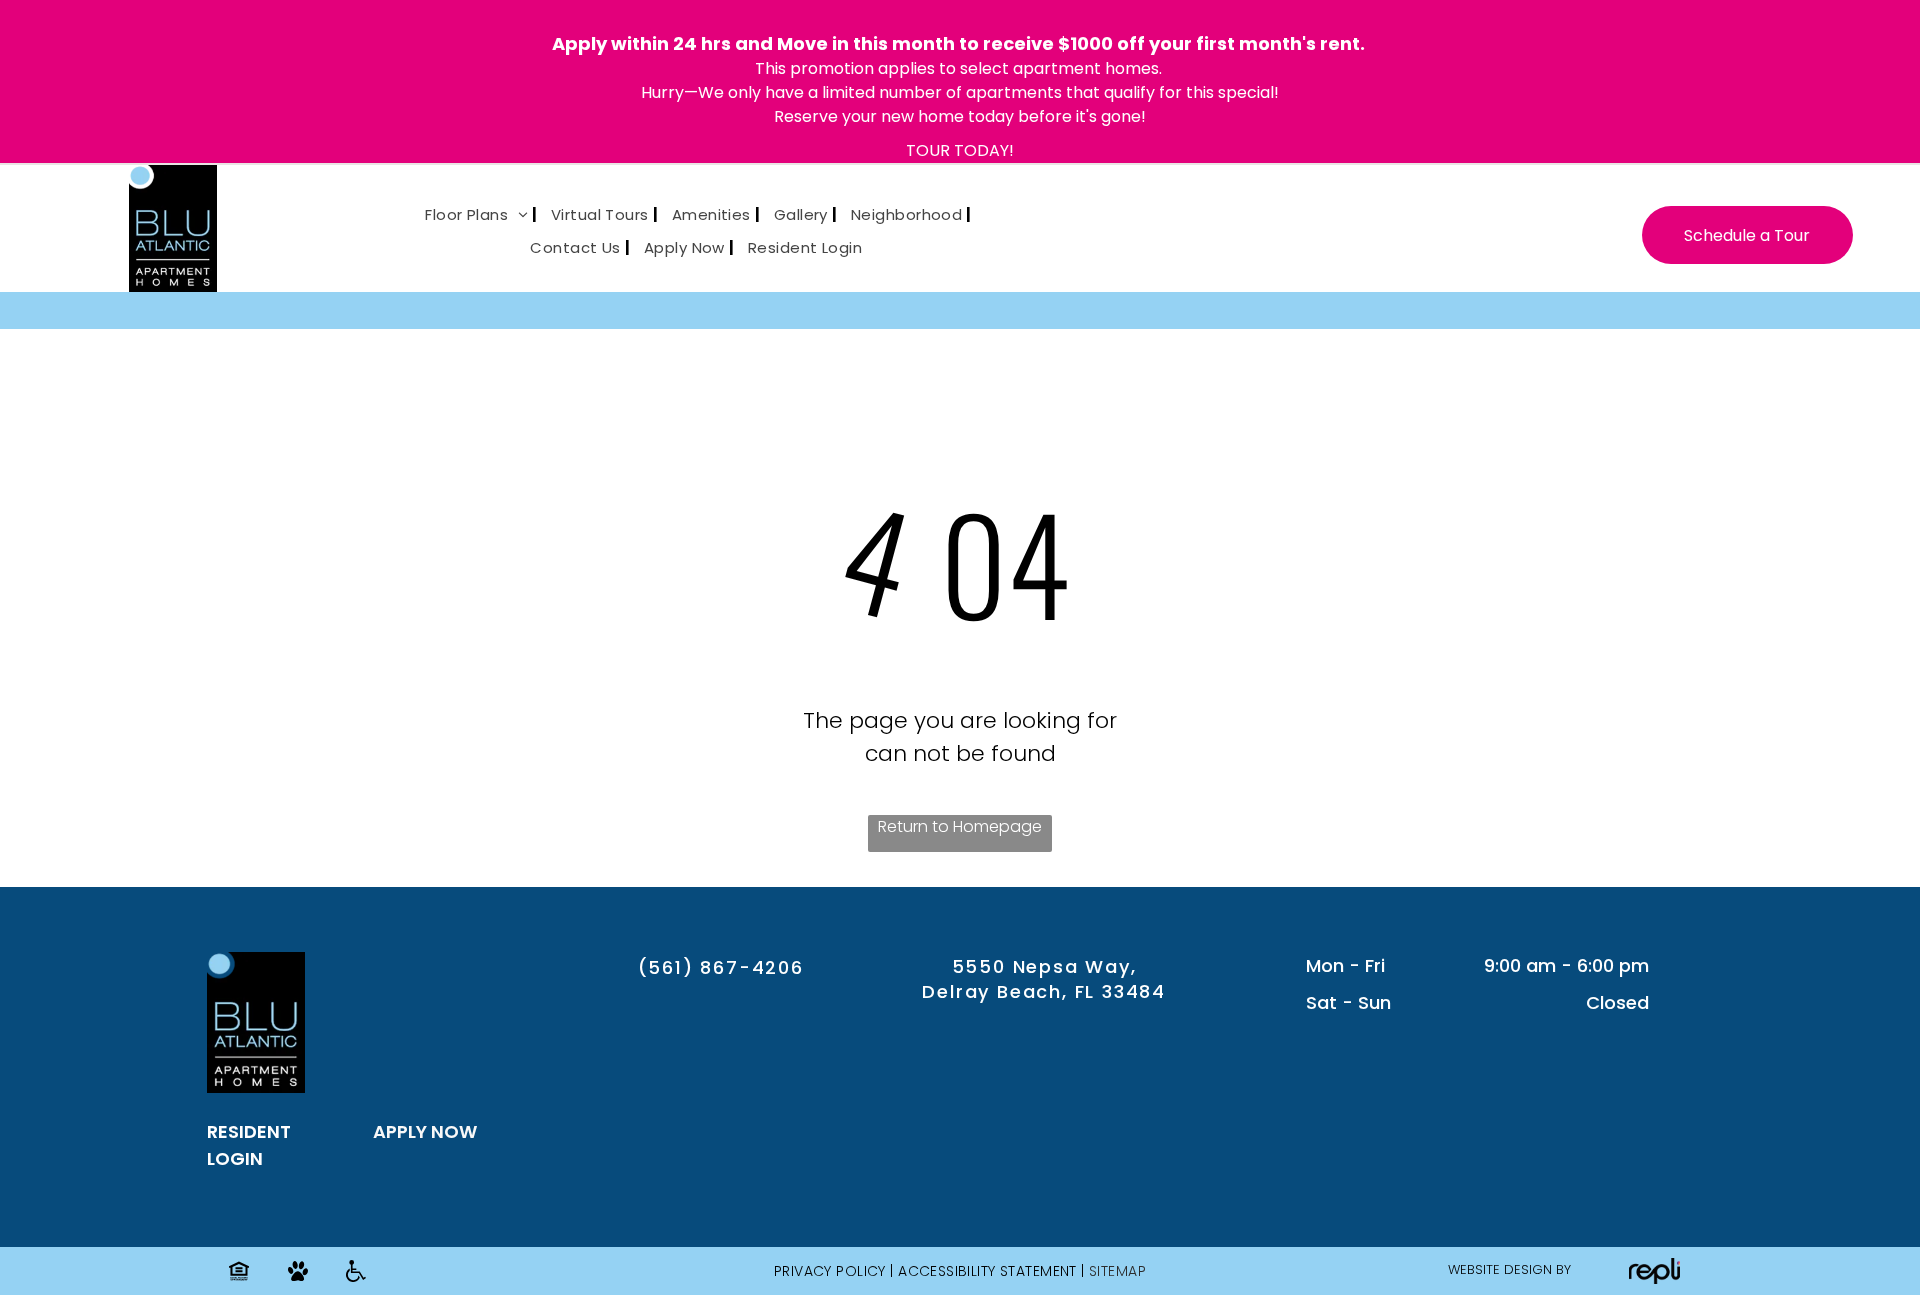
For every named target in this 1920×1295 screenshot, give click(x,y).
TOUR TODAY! (960, 150)
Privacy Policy (830, 1271)
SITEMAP (1117, 1271)
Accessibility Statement (987, 1271)
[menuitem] (474, 215)
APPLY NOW (425, 1131)
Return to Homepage (960, 826)
